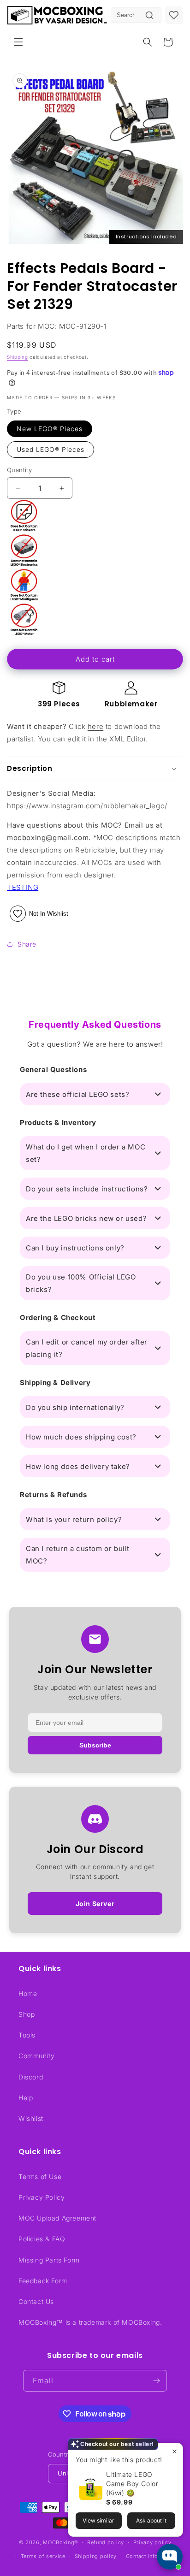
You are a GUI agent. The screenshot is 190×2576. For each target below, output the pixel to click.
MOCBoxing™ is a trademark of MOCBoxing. (90, 2322)
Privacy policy (152, 2542)
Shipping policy (96, 2556)
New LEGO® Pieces (50, 429)
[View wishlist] (174, 15)
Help (26, 2098)
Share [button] (27, 944)
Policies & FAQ (42, 2239)
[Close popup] (175, 2451)
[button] (18, 42)
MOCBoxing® (60, 2542)
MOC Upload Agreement (57, 2218)
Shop (27, 2014)
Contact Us (36, 2301)
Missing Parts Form (49, 2260)
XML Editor (128, 739)
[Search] (149, 15)
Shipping (18, 357)
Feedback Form (43, 2281)
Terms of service (43, 2556)
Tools (27, 2035)
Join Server (95, 1904)
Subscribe (95, 1745)
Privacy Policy (42, 2197)
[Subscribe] (156, 2381)
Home (28, 1993)
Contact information (152, 2556)
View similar (98, 2520)
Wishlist (31, 2118)
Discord (31, 2077)
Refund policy (106, 2542)
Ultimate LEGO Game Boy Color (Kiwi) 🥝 (132, 2484)
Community (36, 2056)
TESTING (23, 887)
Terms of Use (40, 2176)
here (95, 726)
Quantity (19, 470)
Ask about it (151, 2520)
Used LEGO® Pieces (50, 449)
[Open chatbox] (170, 2557)
